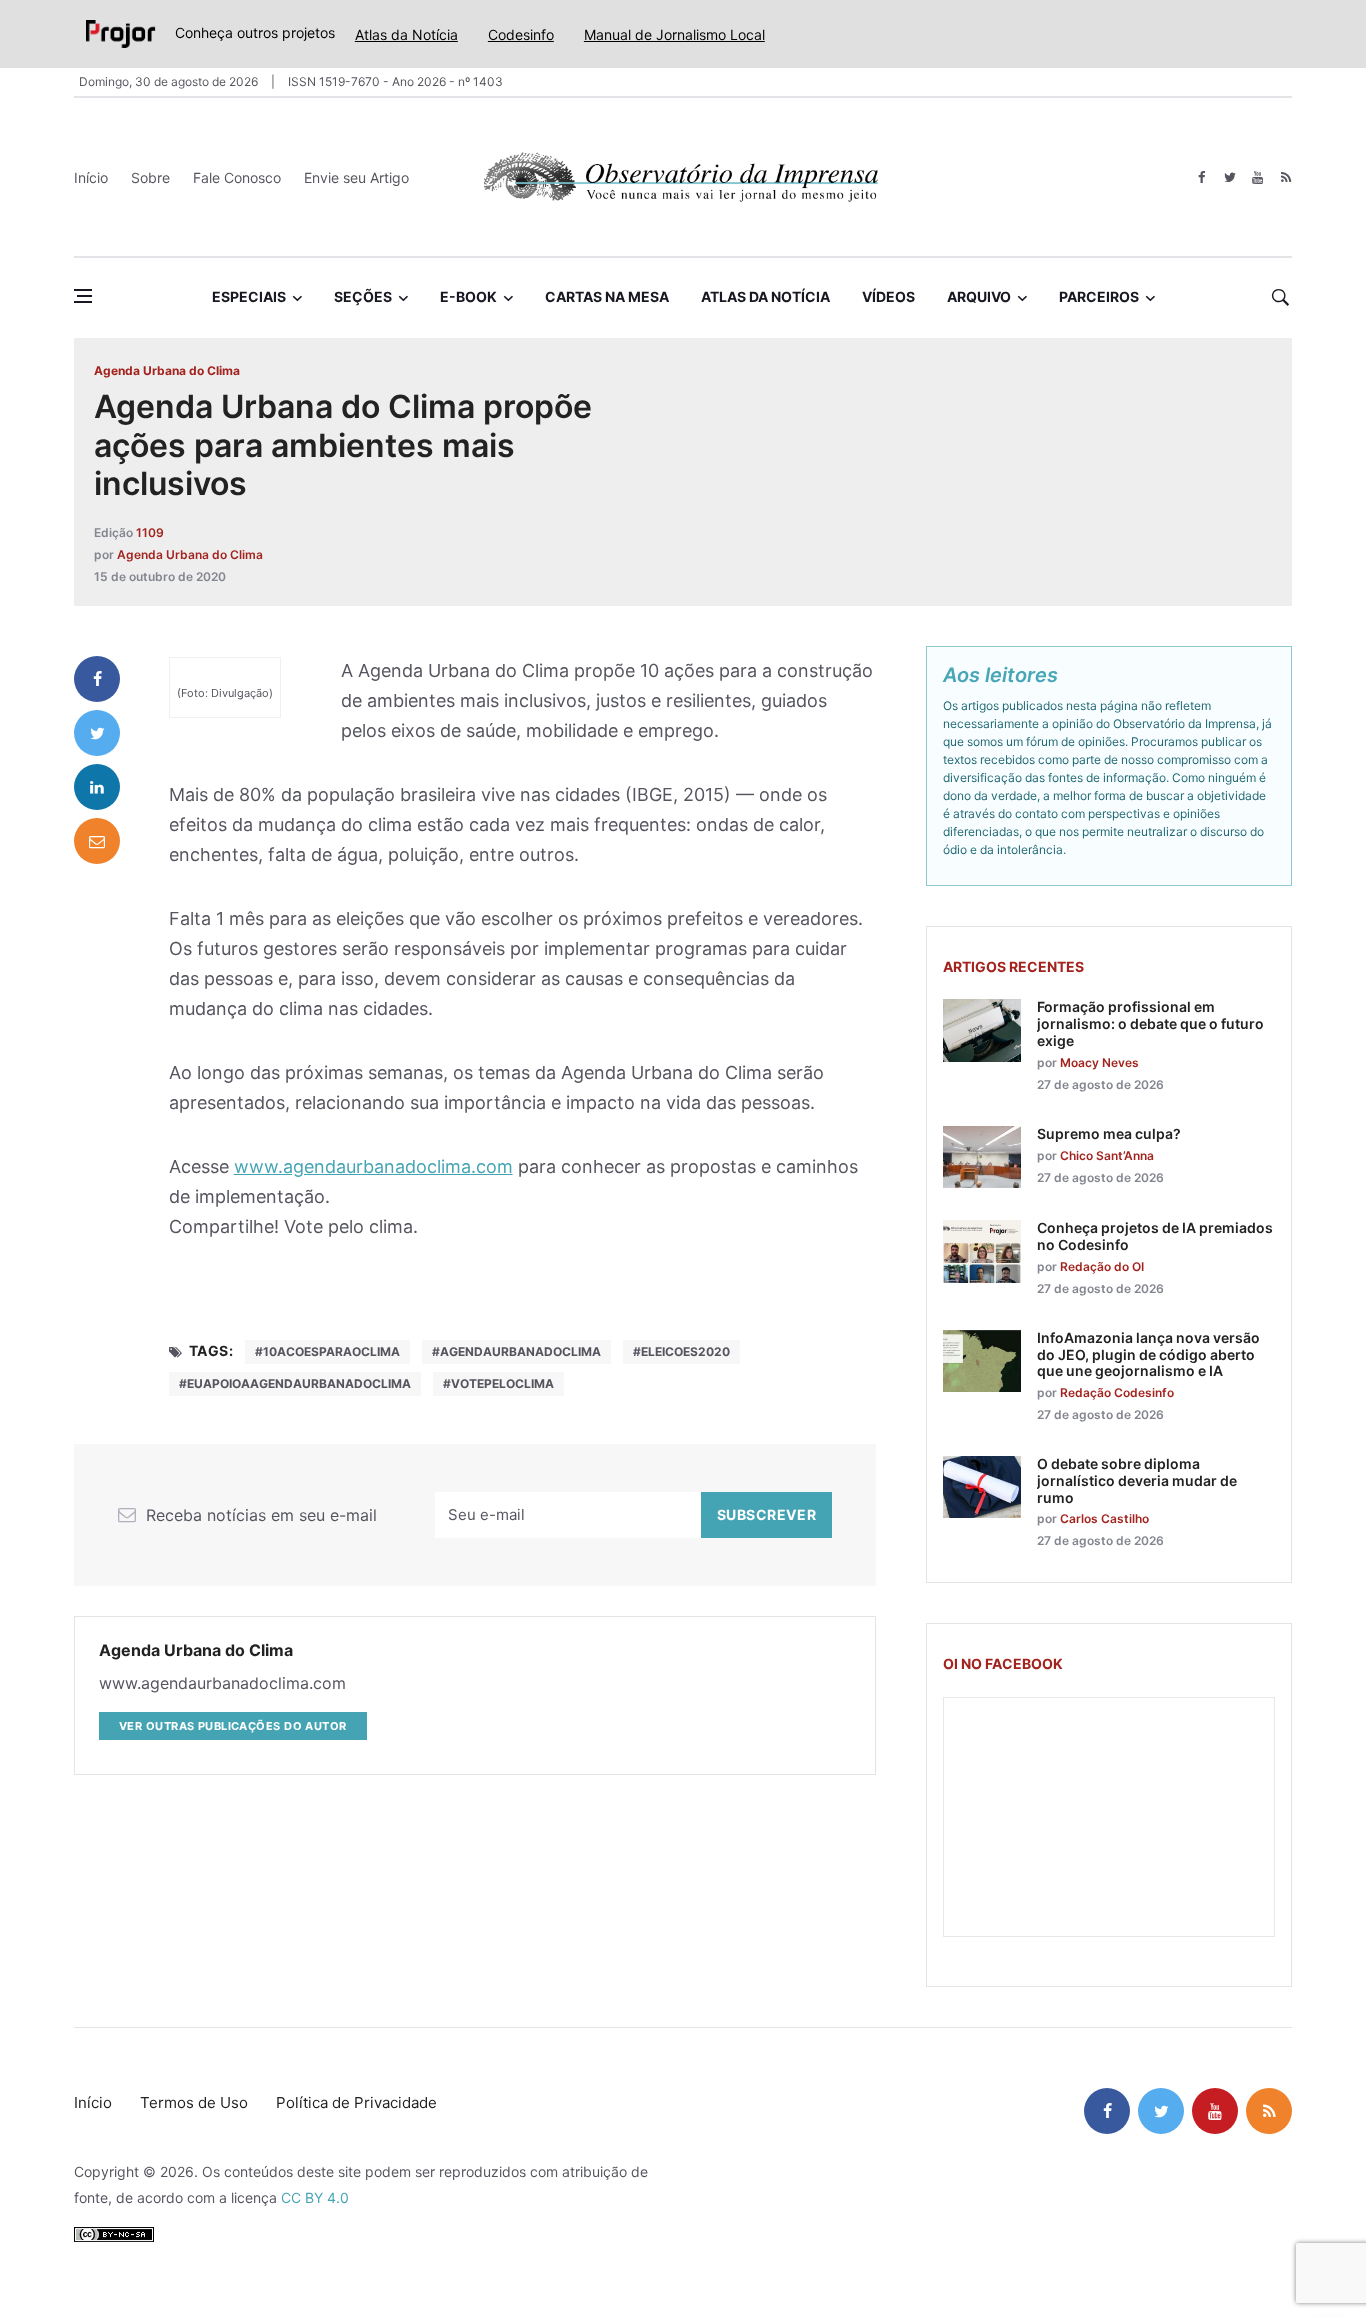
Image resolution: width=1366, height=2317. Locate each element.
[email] (97, 841)
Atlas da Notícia (406, 34)
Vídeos (888, 296)
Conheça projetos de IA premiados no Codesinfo (1155, 1236)
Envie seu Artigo (356, 177)
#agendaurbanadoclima (516, 1351)
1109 (150, 532)
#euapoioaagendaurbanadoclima (295, 1383)
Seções (363, 296)
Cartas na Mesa (607, 296)
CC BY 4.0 (315, 2197)
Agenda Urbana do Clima (167, 370)
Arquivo (979, 296)
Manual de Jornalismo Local (674, 34)
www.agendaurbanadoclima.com (373, 1166)
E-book (468, 296)
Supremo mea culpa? (1109, 1133)
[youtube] (1257, 177)
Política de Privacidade (356, 2102)
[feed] (1285, 177)
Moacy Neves (1099, 1062)
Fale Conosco (237, 177)
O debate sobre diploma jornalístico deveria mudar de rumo (1137, 1480)
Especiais (249, 296)
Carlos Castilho (1104, 1518)
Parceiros (1099, 296)
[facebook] (1201, 177)
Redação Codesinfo (1117, 1392)
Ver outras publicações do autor (233, 1726)
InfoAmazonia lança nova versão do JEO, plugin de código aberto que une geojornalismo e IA (1148, 1354)
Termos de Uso (194, 2102)
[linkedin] (97, 787)
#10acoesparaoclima (327, 1351)
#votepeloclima (498, 1383)
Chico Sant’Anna (1107, 1155)
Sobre (150, 177)
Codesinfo (521, 34)
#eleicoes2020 (681, 1351)
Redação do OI (1102, 1266)
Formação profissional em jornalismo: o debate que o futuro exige (1150, 1023)
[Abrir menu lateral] (83, 296)
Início (91, 177)
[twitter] (1229, 177)
